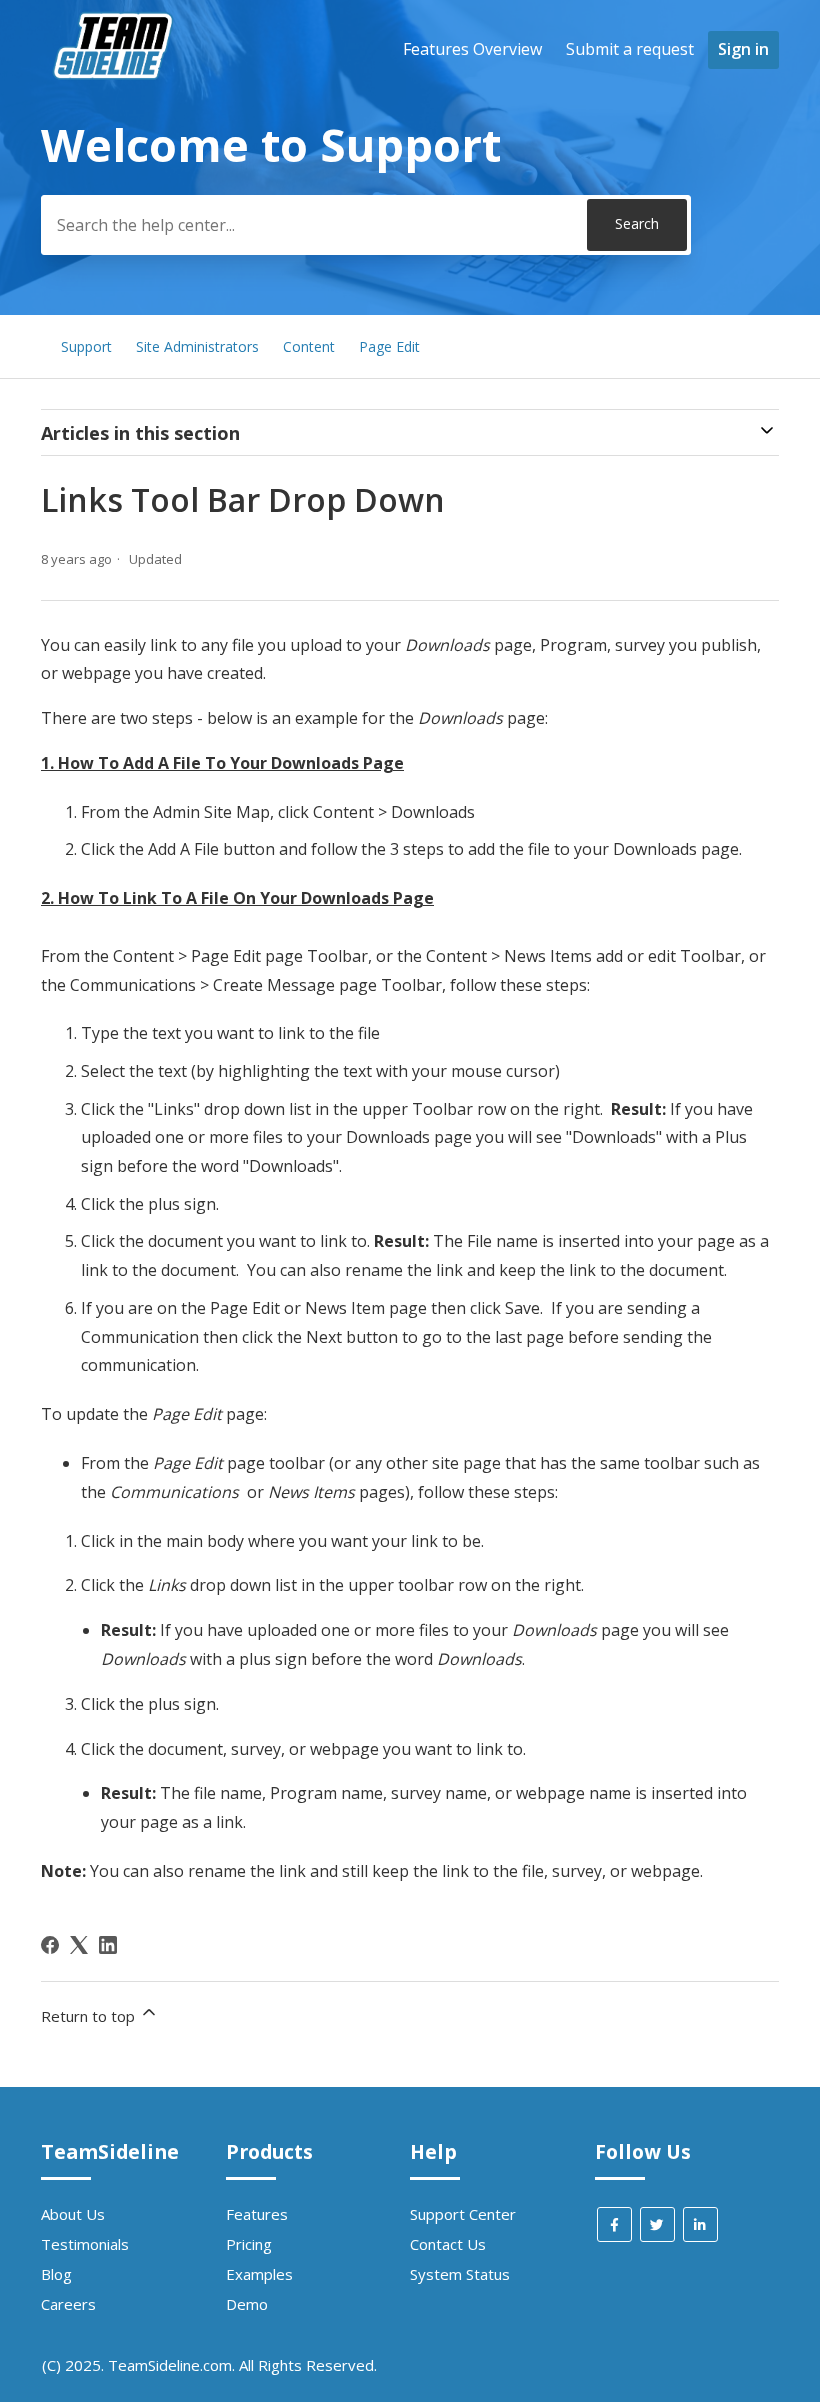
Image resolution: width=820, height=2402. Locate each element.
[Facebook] (50, 1945)
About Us (73, 2214)
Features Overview (472, 49)
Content (309, 346)
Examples (259, 2274)
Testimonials (85, 2244)
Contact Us (448, 2244)
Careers (68, 2304)
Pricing (249, 2244)
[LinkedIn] (108, 1945)
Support (86, 346)
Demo (247, 2304)
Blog (56, 2274)
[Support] (116, 116)
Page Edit (389, 346)
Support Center (463, 2214)
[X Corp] (79, 1945)
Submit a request (630, 49)
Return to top (90, 2016)
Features (257, 2214)
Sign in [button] (743, 49)
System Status (460, 2274)
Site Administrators (197, 346)
